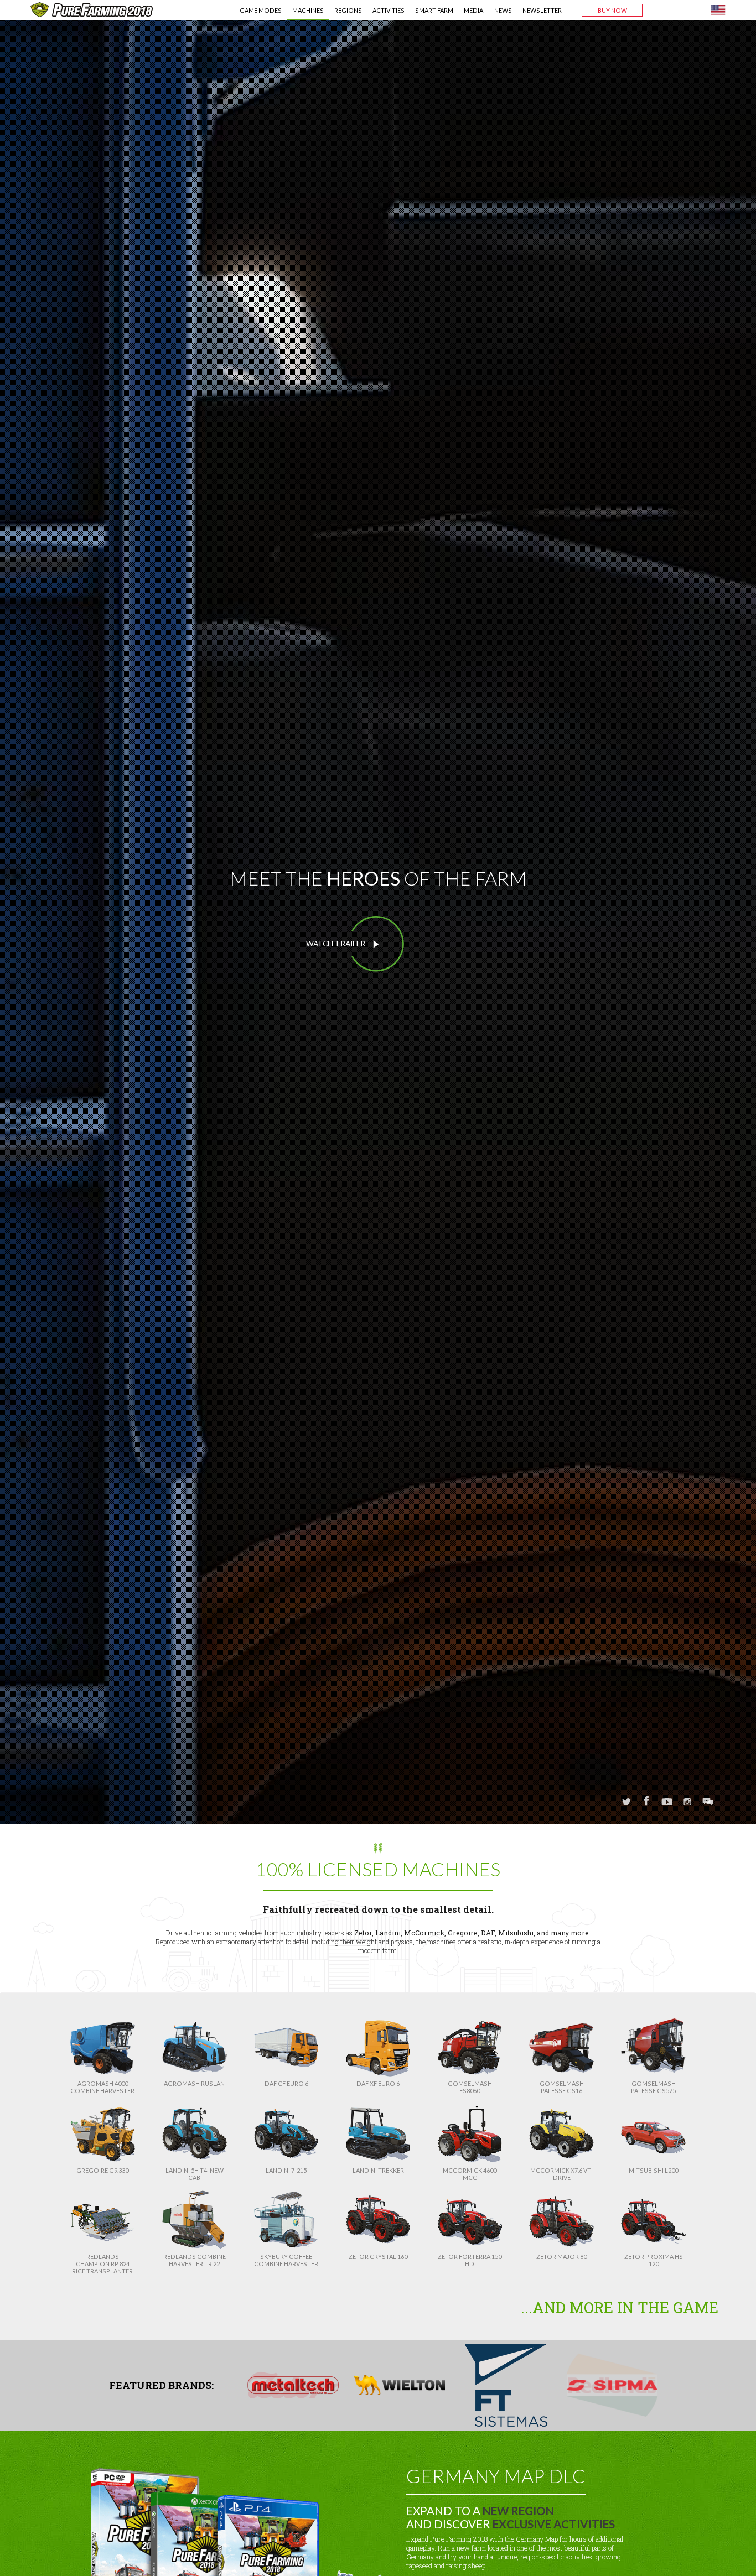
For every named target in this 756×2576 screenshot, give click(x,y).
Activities (389, 10)
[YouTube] (667, 1803)
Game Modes (261, 10)
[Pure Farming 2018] (92, 9)
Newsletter (542, 10)
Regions (348, 10)
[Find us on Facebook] (647, 1802)
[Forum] (708, 1803)
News (503, 10)
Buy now (612, 10)
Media (473, 10)
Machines (308, 10)
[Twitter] (626, 1803)
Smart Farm (434, 10)
